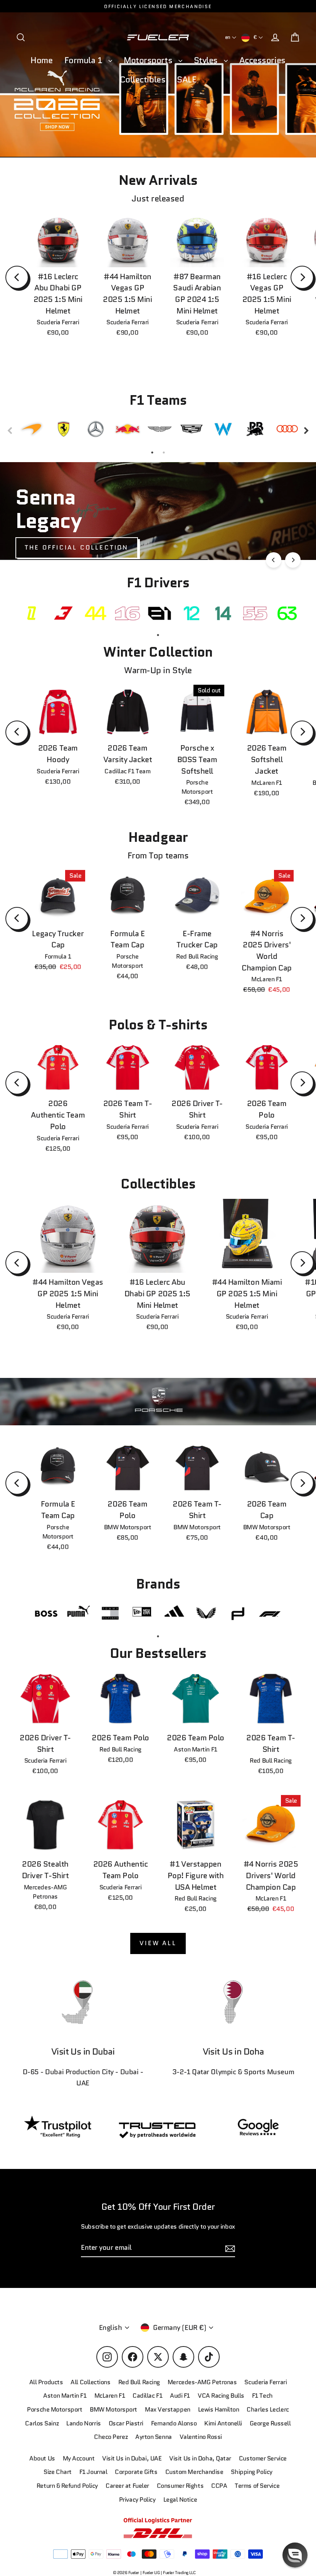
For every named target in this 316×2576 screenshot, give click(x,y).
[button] (295, 2555)
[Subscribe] (294, 2491)
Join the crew (237, 2521)
